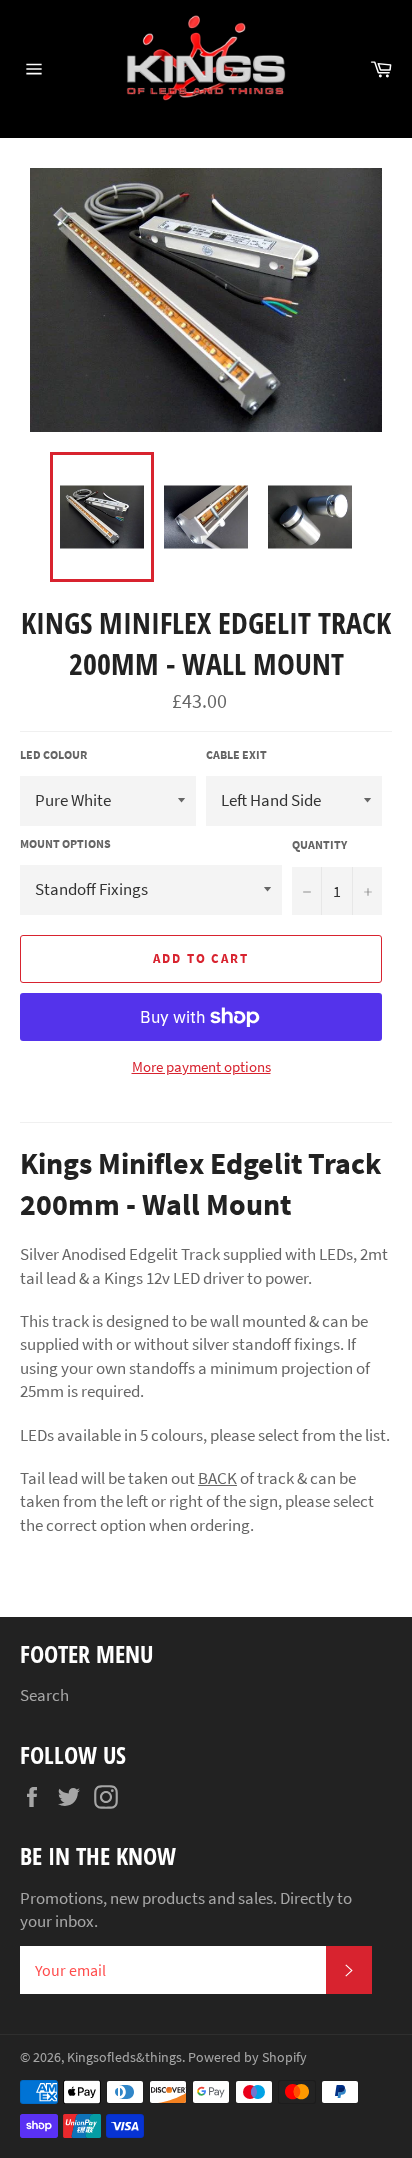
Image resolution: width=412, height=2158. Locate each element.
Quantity (319, 844)
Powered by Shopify (247, 2057)
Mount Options (65, 843)
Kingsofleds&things (124, 2057)
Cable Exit (236, 754)
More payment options (201, 1066)
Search (44, 1695)
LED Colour (53, 754)
